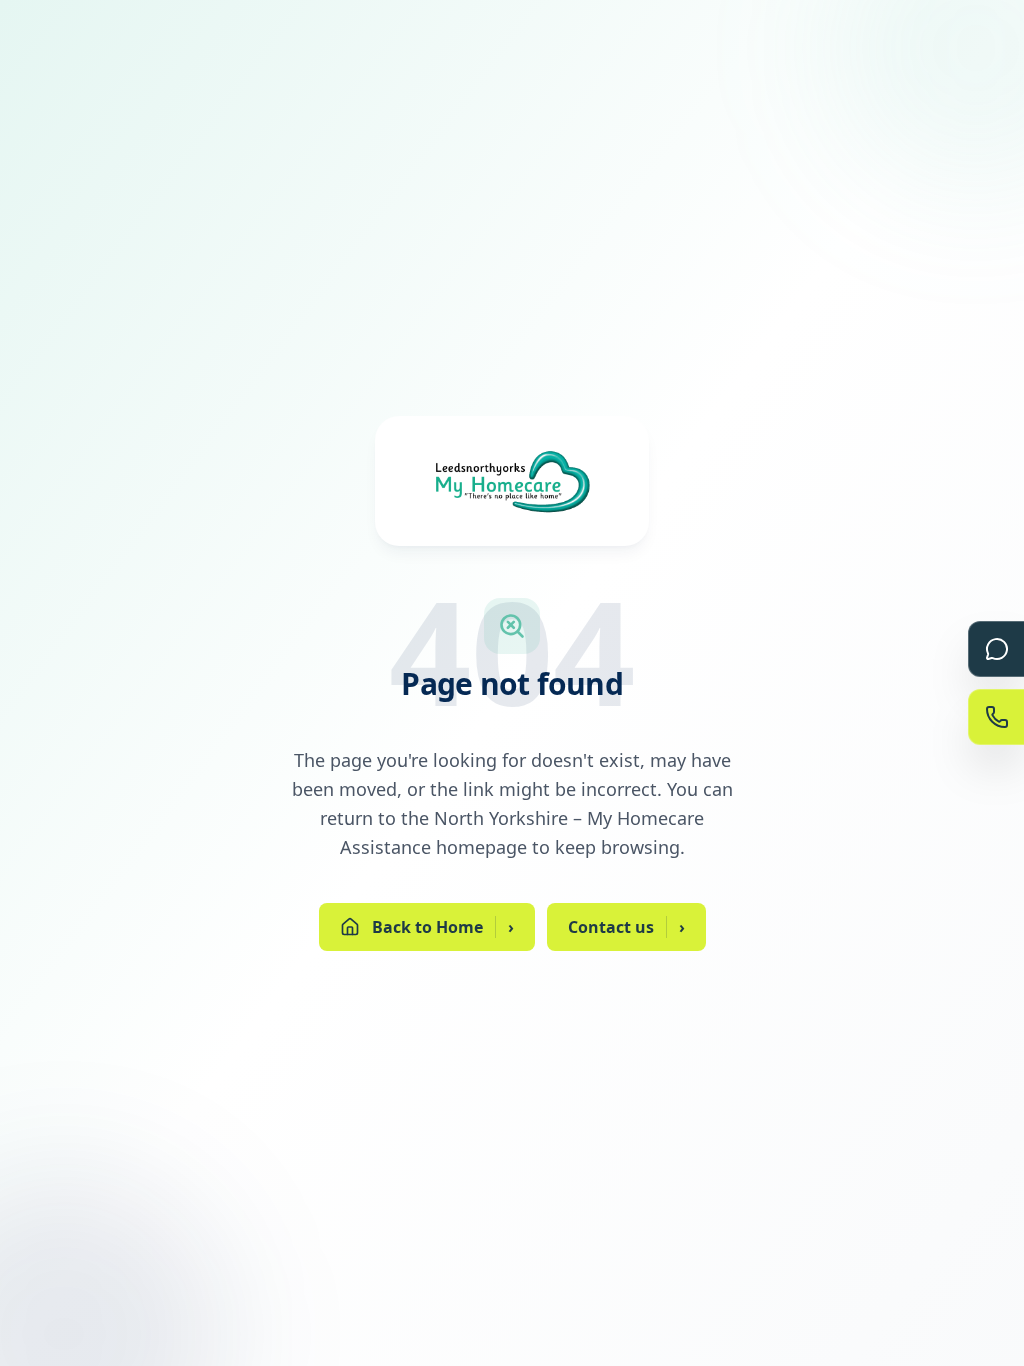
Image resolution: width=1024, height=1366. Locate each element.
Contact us (626, 927)
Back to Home (443, 927)
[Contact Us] (996, 717)
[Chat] (996, 649)
